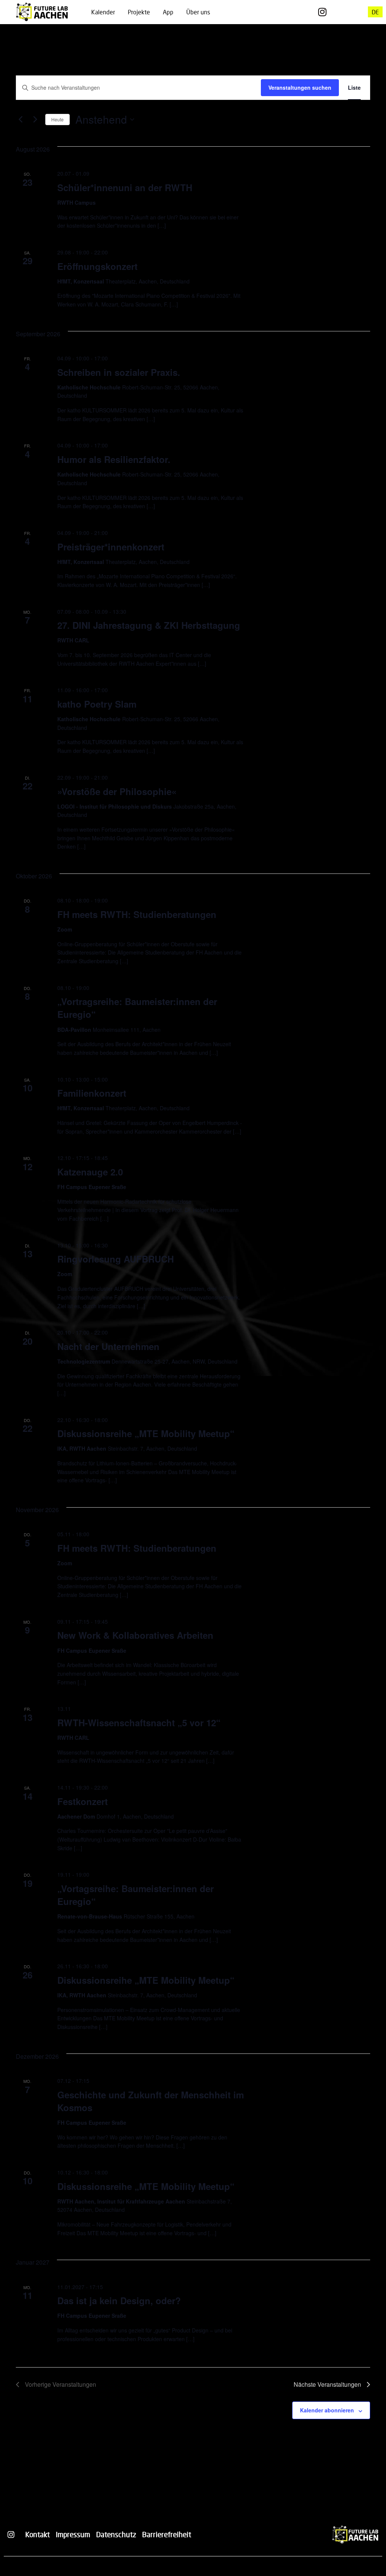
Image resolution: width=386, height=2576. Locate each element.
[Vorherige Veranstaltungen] (20, 120)
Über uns (198, 12)
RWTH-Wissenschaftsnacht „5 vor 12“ (139, 1722)
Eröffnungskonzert (97, 266)
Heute (57, 119)
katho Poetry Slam (97, 704)
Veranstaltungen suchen (300, 87)
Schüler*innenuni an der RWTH (125, 187)
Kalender (103, 12)
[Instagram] (322, 12)
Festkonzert (83, 1801)
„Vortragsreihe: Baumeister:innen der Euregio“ (137, 1008)
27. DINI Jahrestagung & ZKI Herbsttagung (149, 625)
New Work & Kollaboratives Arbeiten (135, 1635)
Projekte (139, 12)
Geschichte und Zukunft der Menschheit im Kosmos (151, 2101)
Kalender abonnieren (327, 2410)
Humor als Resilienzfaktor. (114, 459)
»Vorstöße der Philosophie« (117, 791)
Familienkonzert (92, 1093)
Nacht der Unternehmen (108, 1346)
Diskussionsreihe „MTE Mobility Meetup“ (146, 1433)
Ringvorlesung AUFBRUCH (116, 1259)
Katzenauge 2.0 (90, 1172)
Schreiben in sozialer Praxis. (119, 372)
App (168, 12)
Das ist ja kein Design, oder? (119, 2300)
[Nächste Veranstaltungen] (35, 120)
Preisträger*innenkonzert (111, 547)
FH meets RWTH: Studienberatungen (137, 914)
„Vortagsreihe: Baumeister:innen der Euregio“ (136, 1895)
